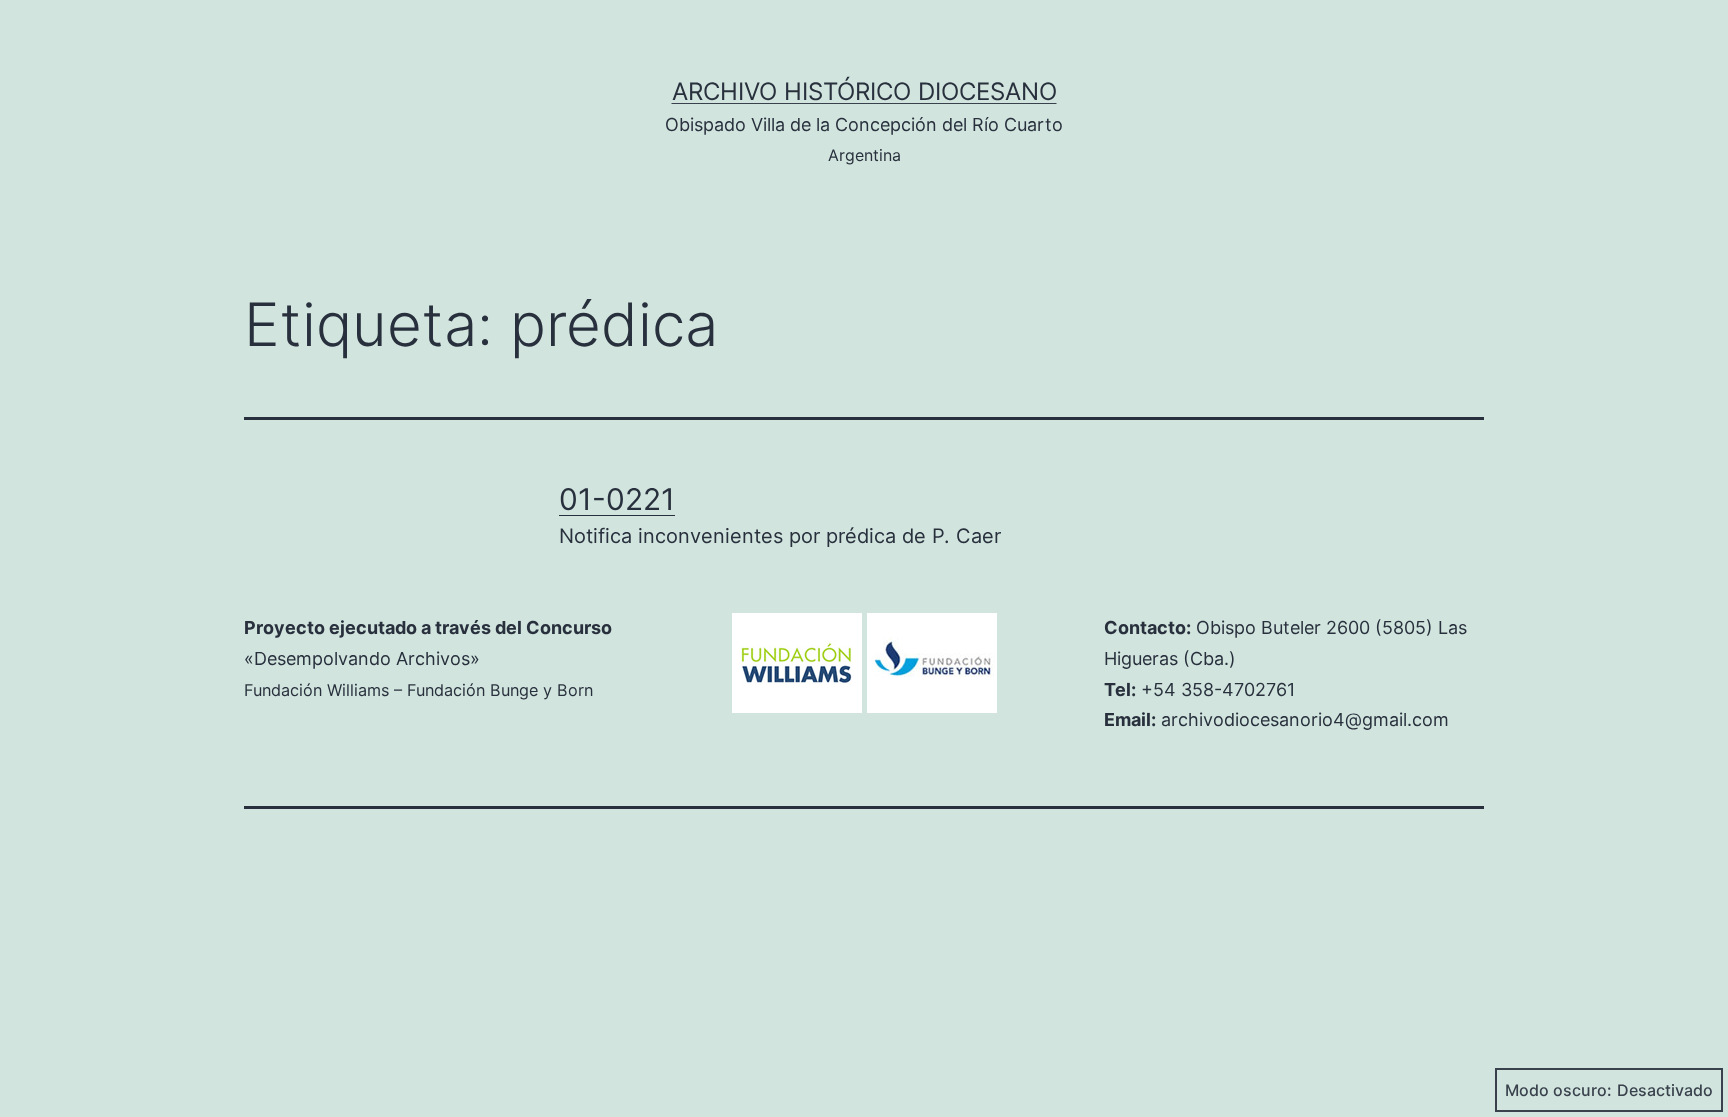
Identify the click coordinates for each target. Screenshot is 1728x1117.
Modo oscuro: (1558, 1090)
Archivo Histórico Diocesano (864, 91)
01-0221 (617, 499)
